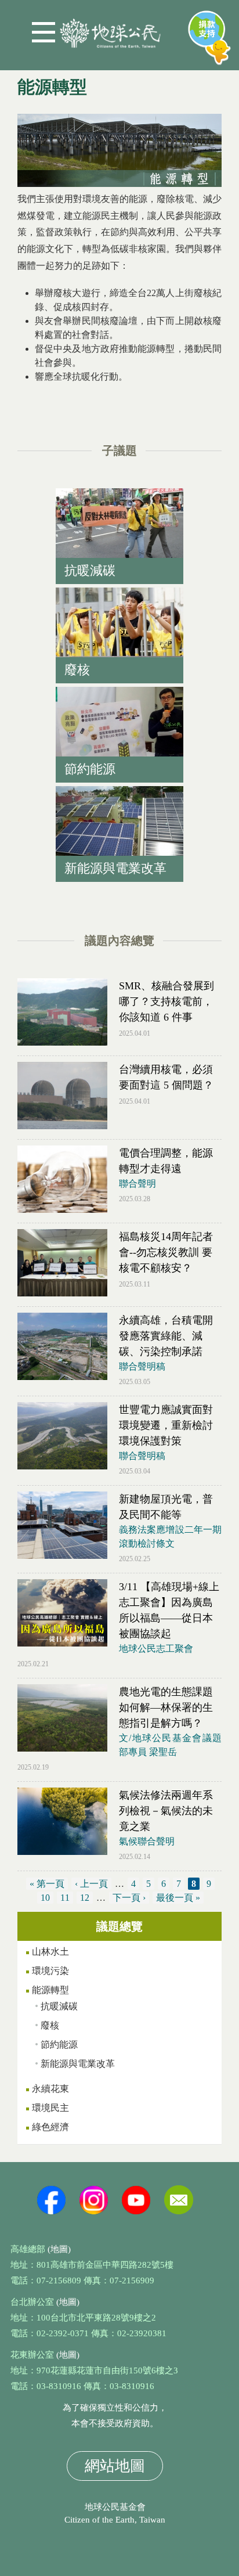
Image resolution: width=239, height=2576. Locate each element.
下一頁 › (129, 1898)
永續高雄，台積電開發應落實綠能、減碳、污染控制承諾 (166, 1336)
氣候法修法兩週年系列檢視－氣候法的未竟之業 (166, 1811)
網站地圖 (115, 2466)
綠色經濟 (50, 2127)
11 (65, 1898)
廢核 (50, 2025)
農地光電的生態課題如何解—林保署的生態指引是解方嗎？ (166, 1707)
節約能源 (59, 2044)
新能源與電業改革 (78, 2064)
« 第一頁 (47, 1884)
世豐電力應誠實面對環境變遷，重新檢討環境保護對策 (166, 1425)
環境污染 (50, 1971)
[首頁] (110, 29)
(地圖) (59, 2249)
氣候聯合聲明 (147, 1841)
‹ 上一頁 (91, 1884)
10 (45, 1898)
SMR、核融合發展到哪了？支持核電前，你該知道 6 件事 (166, 1001)
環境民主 (50, 2108)
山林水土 (50, 1952)
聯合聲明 (137, 1183)
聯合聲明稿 (142, 1366)
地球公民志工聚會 (156, 1649)
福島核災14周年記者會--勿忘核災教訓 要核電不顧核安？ (166, 1252)
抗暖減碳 (59, 2006)
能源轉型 (50, 1990)
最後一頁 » (178, 1898)
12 (85, 1898)
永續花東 (50, 2089)
